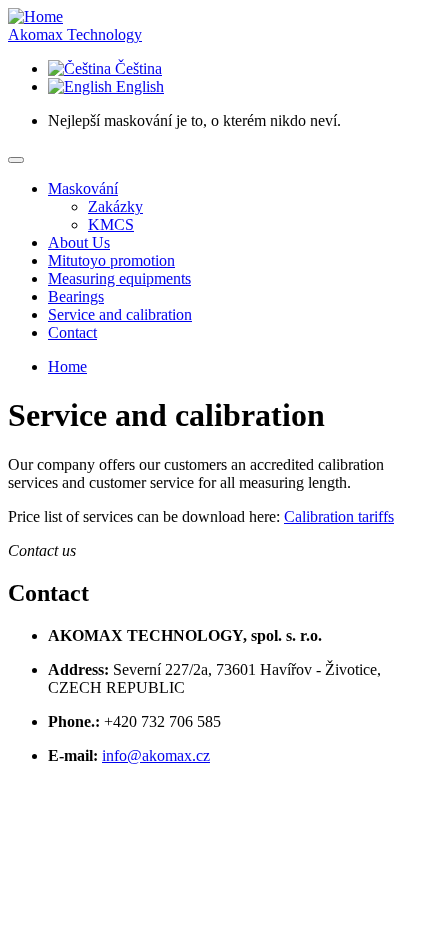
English (138, 86)
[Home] (35, 16)
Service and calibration (120, 314)
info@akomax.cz (156, 755)
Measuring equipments (119, 278)
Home (67, 366)
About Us (79, 242)
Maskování (83, 188)
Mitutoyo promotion (111, 260)
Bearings (76, 296)
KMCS (111, 224)
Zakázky (115, 206)
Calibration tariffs (339, 516)
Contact (72, 332)
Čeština (136, 68)
